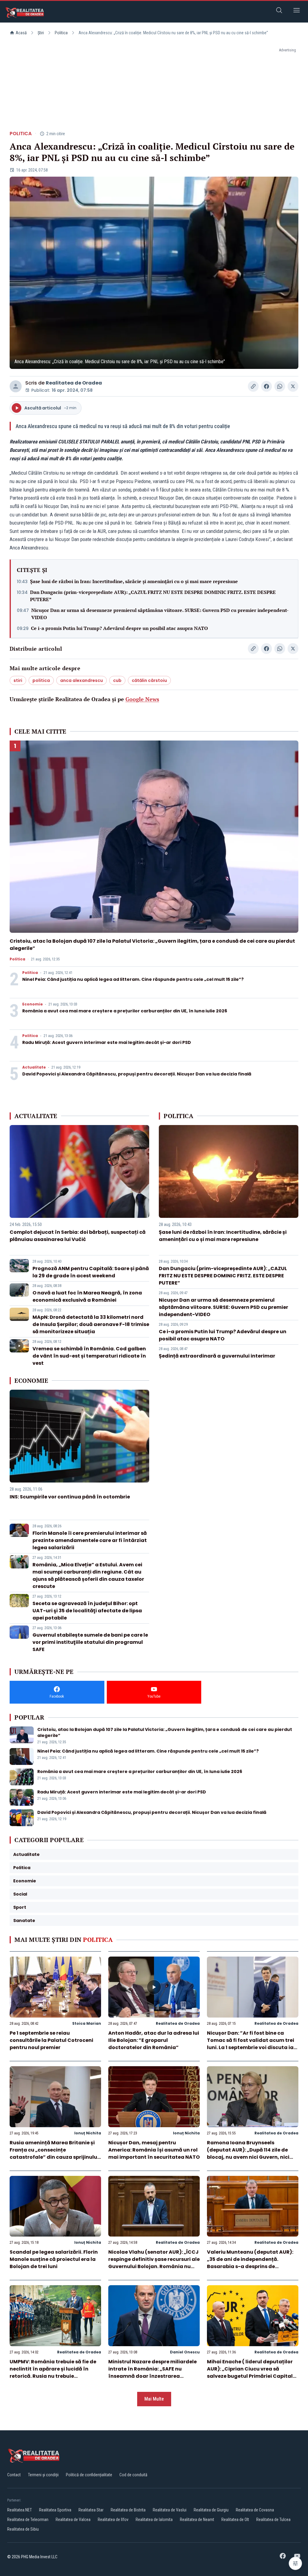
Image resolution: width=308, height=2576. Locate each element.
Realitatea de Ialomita (154, 2520)
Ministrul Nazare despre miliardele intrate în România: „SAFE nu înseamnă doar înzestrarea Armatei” (152, 2372)
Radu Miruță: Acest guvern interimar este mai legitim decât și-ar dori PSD (107, 1042)
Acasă (21, 33)
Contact (14, 2475)
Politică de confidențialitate (89, 2475)
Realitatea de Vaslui (170, 2510)
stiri (18, 680)
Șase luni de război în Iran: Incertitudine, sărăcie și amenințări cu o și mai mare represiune (134, 581)
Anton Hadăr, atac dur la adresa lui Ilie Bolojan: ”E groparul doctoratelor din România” (154, 2040)
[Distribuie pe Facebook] (266, 386)
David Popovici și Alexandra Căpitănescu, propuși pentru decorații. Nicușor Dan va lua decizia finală (137, 1074)
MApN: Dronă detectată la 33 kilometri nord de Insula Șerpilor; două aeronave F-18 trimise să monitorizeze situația (91, 1324)
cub (117, 680)
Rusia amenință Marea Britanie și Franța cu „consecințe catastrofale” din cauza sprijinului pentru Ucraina (54, 2153)
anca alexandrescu (82, 680)
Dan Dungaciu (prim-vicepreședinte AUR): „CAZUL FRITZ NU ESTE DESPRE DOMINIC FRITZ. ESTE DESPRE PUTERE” (153, 596)
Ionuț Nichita (88, 2133)
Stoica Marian (87, 2023)
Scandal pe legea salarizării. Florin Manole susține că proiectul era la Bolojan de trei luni (54, 2259)
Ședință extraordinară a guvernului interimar (217, 1356)
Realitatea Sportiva (55, 2510)
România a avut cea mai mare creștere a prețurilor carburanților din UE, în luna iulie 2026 (125, 1011)
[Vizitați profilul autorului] (16, 386)
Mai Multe (154, 2399)
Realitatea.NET (20, 2510)
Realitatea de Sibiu (23, 2529)
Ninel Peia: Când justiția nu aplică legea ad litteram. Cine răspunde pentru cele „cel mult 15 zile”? (133, 979)
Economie (32, 1004)
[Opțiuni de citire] (295, 2563)
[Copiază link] (253, 386)
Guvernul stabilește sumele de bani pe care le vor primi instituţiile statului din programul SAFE (90, 1642)
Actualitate (34, 1067)
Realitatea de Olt (235, 2520)
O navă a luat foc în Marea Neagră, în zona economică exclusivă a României (87, 1296)
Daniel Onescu (185, 2352)
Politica (61, 33)
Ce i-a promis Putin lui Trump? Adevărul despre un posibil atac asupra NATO (119, 628)
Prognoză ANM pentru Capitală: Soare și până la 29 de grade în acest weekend (91, 1272)
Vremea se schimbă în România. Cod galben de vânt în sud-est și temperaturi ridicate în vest (89, 1356)
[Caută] (279, 11)
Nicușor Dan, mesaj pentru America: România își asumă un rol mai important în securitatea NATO (154, 2150)
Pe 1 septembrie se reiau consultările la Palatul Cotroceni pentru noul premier (51, 2040)
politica (41, 680)
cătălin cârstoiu (149, 680)
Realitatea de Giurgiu (211, 2510)
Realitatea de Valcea (73, 2520)
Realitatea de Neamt (197, 2520)
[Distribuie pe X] (293, 386)
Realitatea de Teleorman (28, 2520)
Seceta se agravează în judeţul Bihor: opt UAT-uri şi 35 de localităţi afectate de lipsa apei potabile (87, 1611)
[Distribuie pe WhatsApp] (280, 386)
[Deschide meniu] (297, 11)
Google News (142, 699)
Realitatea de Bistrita (128, 2510)
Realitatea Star (91, 2510)
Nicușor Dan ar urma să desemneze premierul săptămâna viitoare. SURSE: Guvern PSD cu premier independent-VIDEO (160, 614)
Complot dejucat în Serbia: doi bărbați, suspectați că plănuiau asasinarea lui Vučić (78, 1236)
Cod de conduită (133, 2475)
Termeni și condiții (43, 2475)
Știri (41, 33)
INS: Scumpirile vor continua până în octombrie (70, 1497)
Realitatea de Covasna (255, 2510)
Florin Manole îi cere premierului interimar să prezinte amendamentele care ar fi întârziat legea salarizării (90, 1540)
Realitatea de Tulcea (273, 2520)
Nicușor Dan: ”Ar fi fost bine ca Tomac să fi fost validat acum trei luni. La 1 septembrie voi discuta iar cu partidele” (251, 2044)
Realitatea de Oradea (74, 383)
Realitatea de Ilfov (113, 2520)
